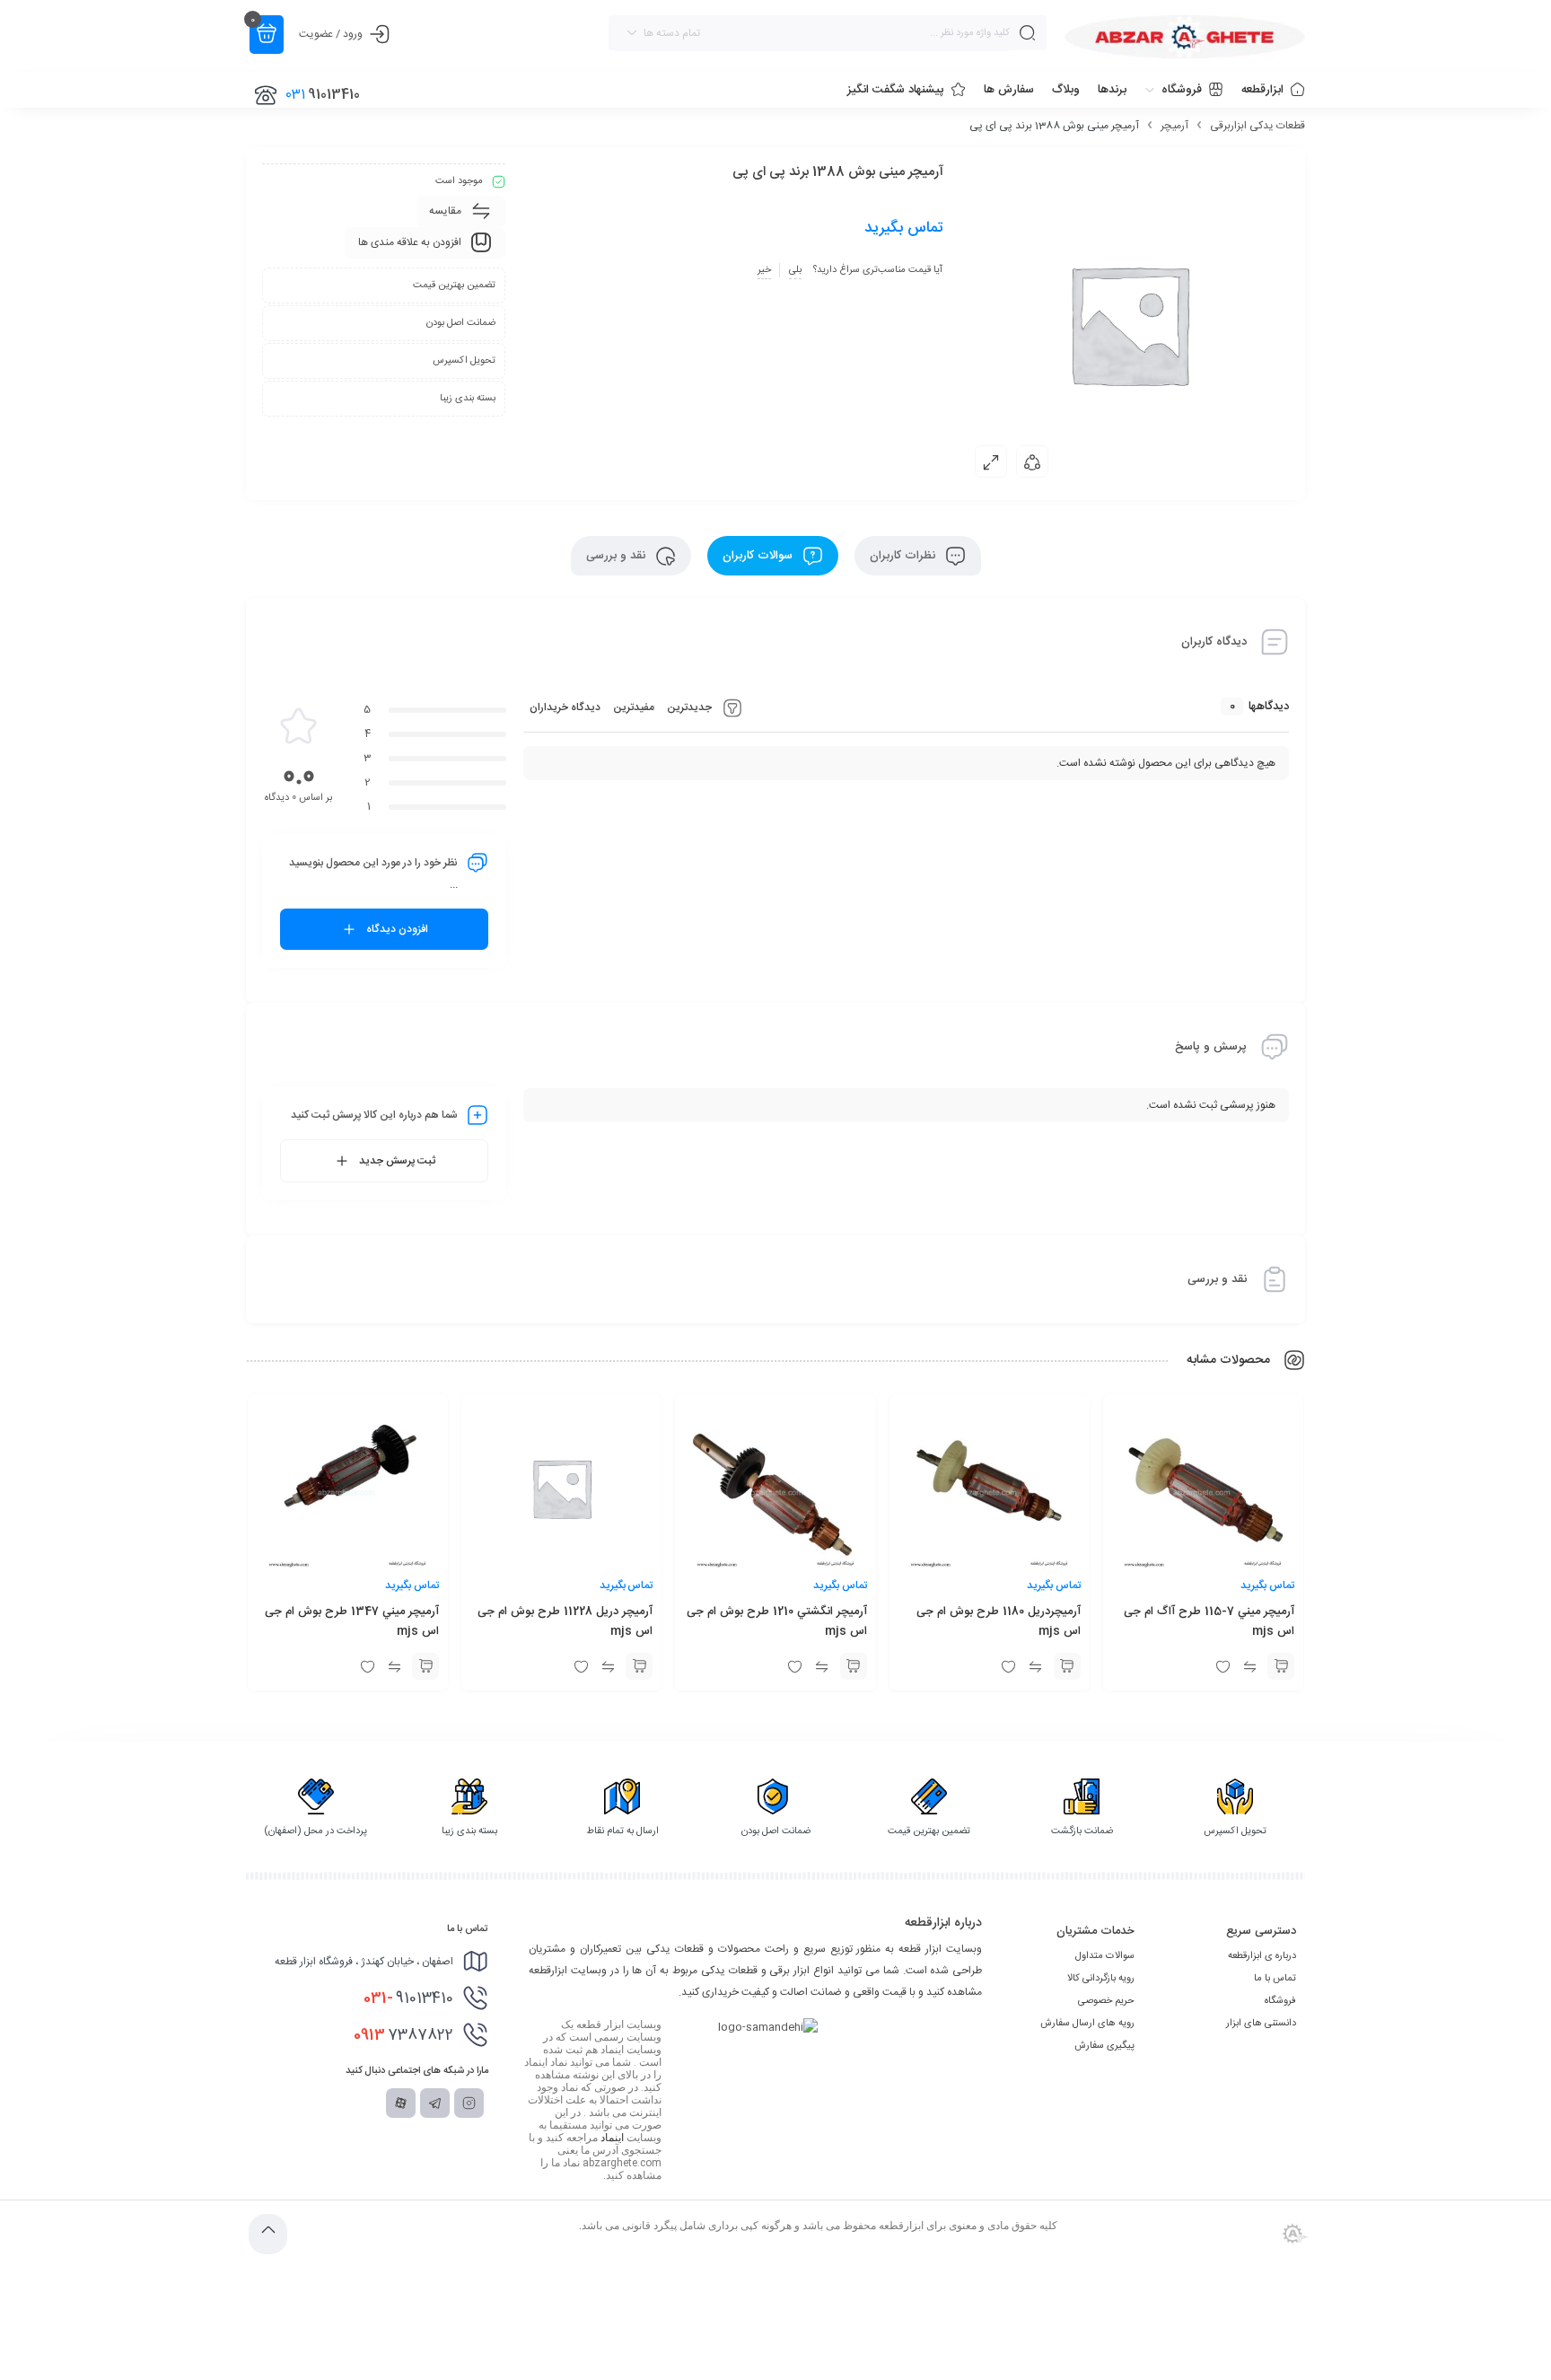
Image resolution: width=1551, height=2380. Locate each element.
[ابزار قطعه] (1185, 37)
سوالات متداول (1105, 1956)
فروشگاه (1280, 2001)
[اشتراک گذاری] (1032, 461)
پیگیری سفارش (1104, 2046)
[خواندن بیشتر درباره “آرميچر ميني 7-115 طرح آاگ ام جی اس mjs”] (1281, 1666)
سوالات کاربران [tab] (759, 556)
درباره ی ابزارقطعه (1262, 1956)
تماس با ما (1275, 1979)
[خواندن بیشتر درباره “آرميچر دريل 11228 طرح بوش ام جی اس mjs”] (639, 1666)
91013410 (408, 1998)
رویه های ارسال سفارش (1087, 2024)
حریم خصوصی (1106, 2001)
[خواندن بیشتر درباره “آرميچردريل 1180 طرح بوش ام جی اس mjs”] (1067, 1666)
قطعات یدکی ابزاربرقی (1257, 126)
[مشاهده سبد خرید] (267, 35)
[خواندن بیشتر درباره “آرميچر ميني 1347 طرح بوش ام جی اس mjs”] (425, 1666)
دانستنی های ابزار (1261, 2024)
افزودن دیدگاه (397, 929)
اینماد (612, 2138)
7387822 (403, 2035)
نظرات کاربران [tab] (904, 556)
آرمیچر (1174, 126)
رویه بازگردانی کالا (1101, 1979)
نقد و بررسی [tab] (618, 556)
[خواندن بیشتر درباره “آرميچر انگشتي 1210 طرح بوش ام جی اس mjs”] (854, 1666)
